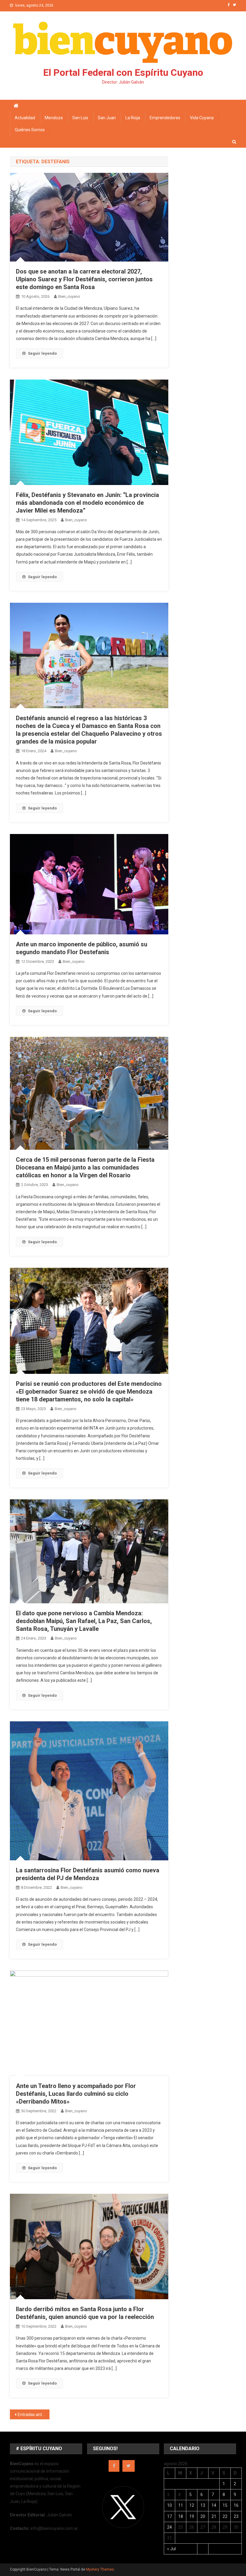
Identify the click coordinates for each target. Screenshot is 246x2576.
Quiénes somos (30, 130)
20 (203, 2516)
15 (225, 2505)
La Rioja (133, 118)
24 (169, 2527)
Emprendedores (165, 118)
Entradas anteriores (34, 2415)
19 (192, 2516)
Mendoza (54, 118)
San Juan (107, 118)
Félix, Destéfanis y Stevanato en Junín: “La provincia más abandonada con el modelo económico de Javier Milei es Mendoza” (87, 503)
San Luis (80, 118)
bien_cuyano (69, 296)
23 (236, 2516)
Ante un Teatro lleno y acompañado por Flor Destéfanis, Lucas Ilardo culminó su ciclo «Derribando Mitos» (76, 2094)
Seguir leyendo (42, 353)
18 (181, 2516)
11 (181, 2505)
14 (214, 2505)
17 (169, 2516)
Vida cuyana (202, 118)
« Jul (171, 2549)
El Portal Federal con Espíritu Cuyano (123, 72)
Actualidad (25, 118)
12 (192, 2505)
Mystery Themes (100, 2569)
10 (169, 2505)
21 (214, 2516)
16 (236, 2505)
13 (203, 2505)
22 (225, 2516)
